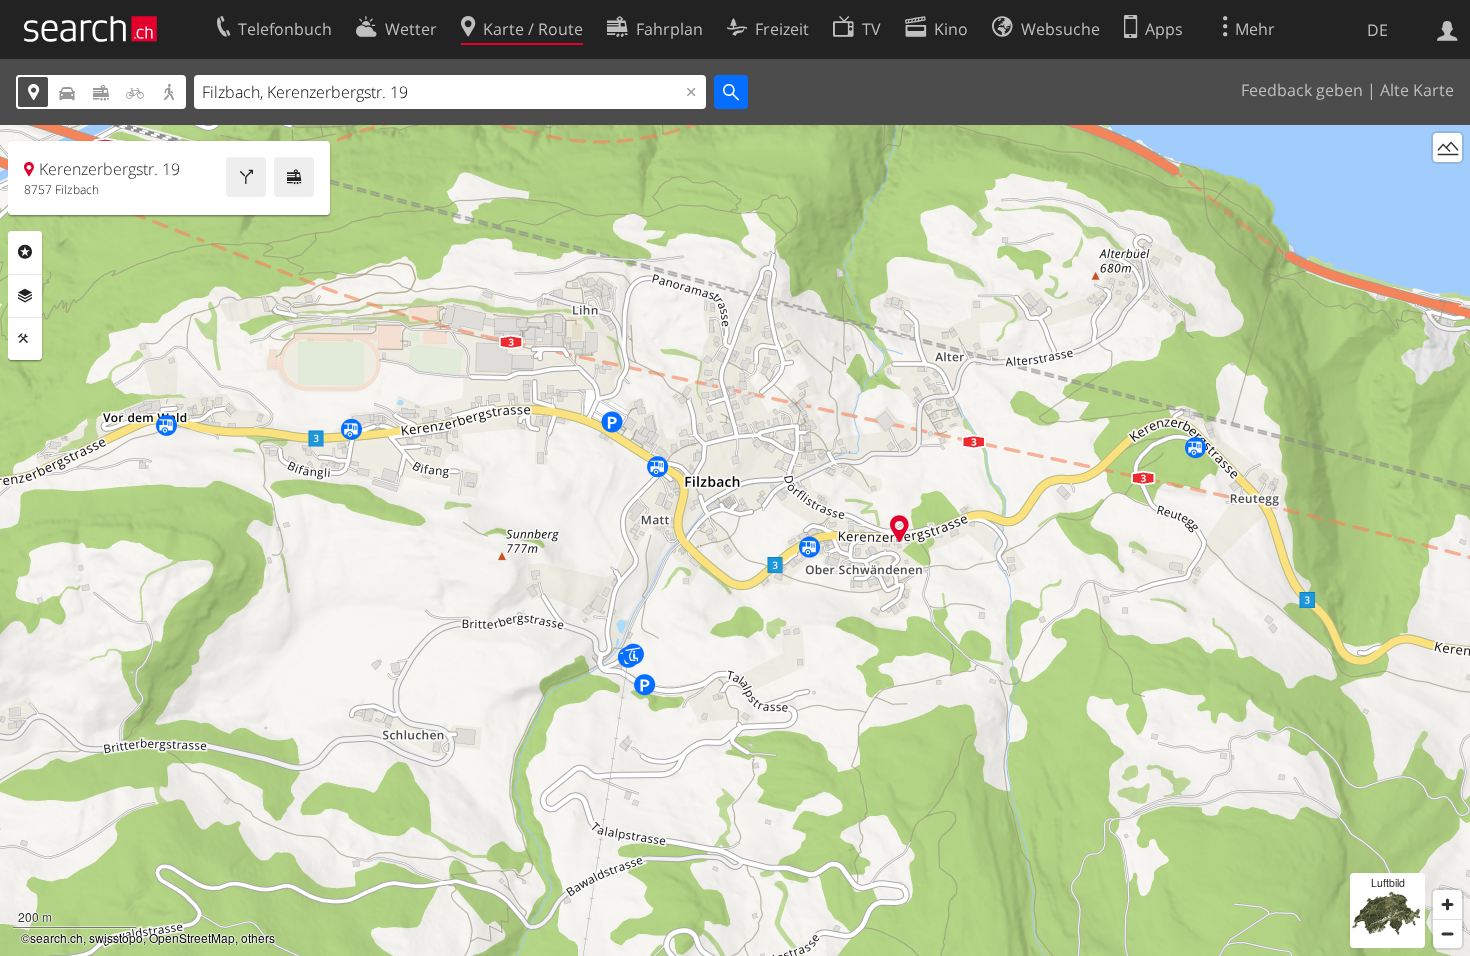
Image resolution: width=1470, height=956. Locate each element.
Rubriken (25, 252)
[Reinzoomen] (1447, 904)
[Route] (246, 177)
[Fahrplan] (294, 177)
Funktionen (25, 339)
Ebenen (25, 296)
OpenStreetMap (192, 937)
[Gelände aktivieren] (1447, 147)
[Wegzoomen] (1447, 933)
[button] (899, 528)
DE (1377, 30)
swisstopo (116, 937)
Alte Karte (1417, 90)
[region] (735, 540)
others (258, 937)
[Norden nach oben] (1447, 184)
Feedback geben (1302, 90)
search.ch (56, 937)
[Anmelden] (1447, 29)
